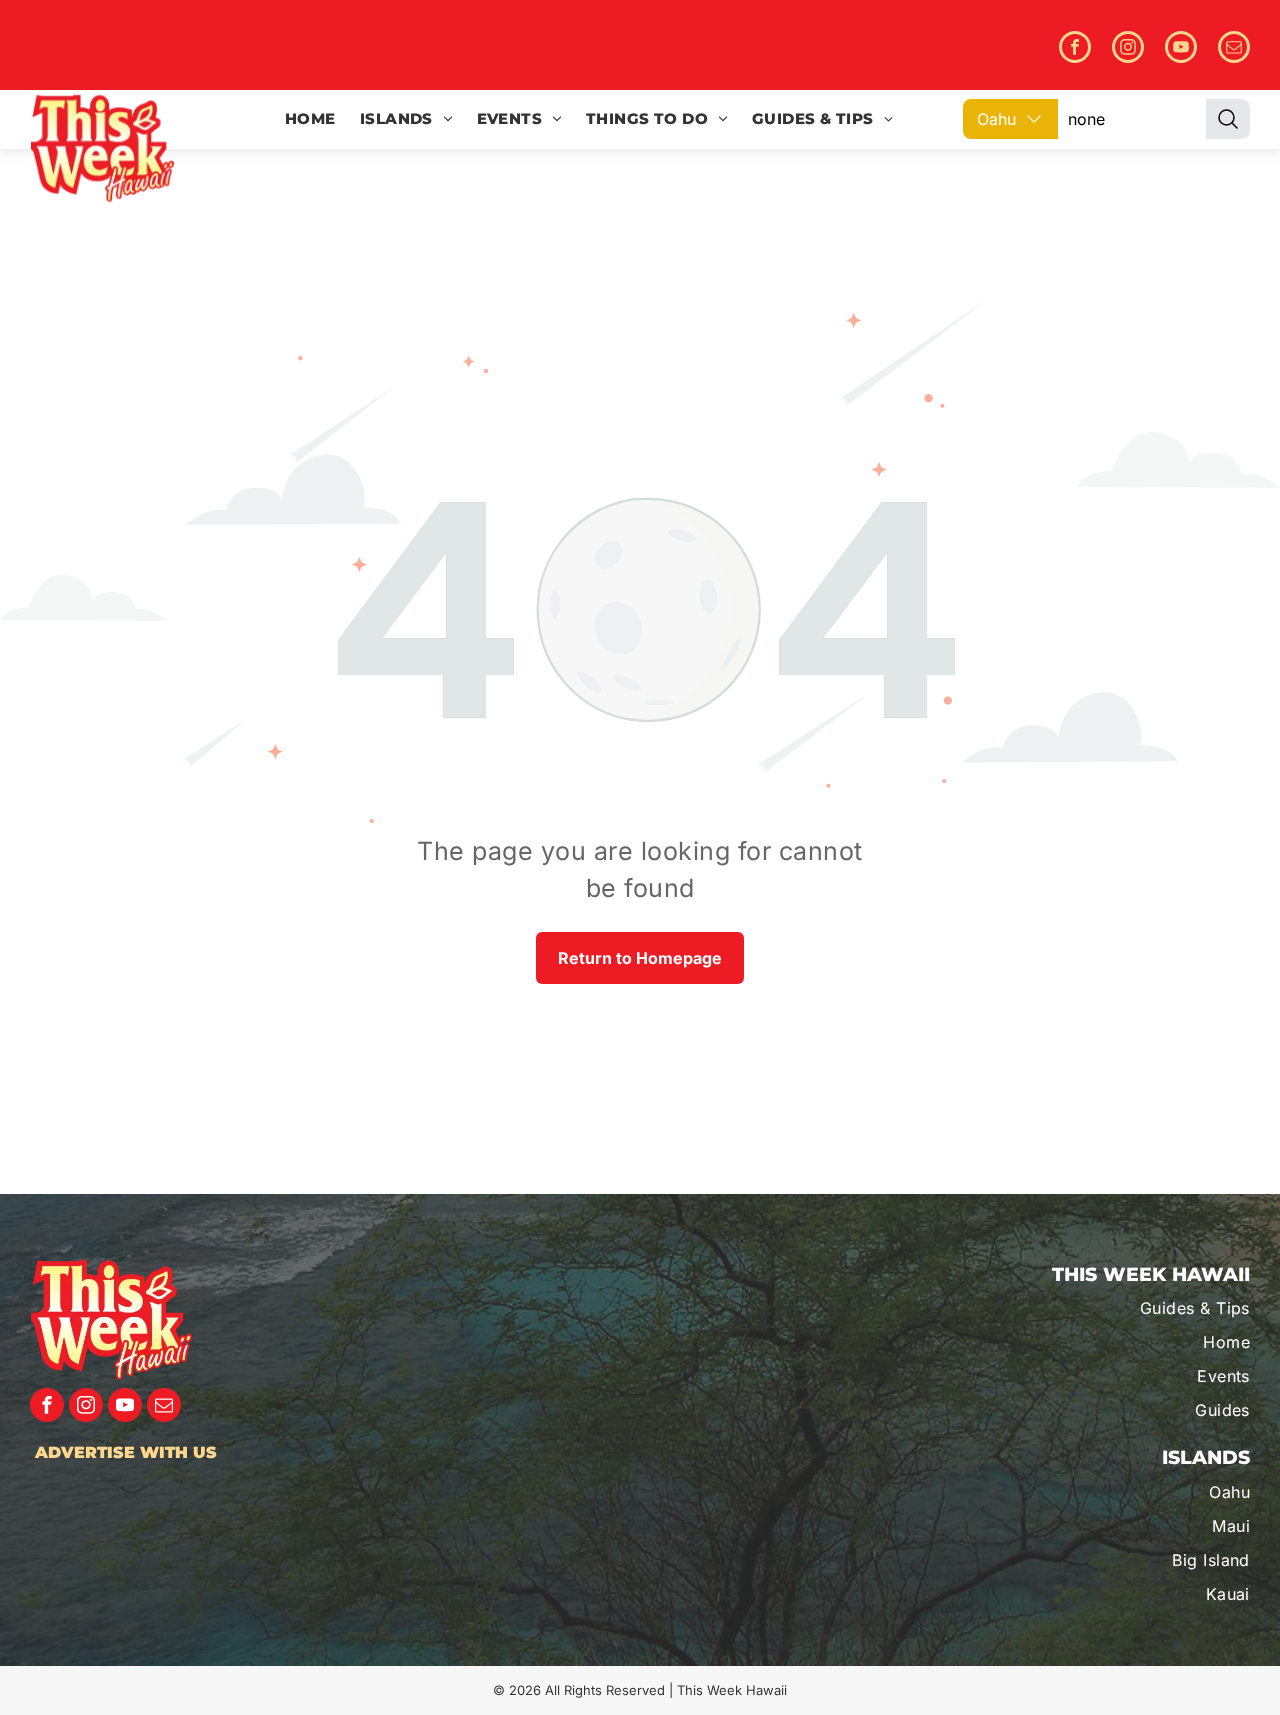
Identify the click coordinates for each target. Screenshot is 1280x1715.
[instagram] (1128, 49)
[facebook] (1075, 49)
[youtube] (1181, 49)
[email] (1234, 49)
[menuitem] (310, 119)
